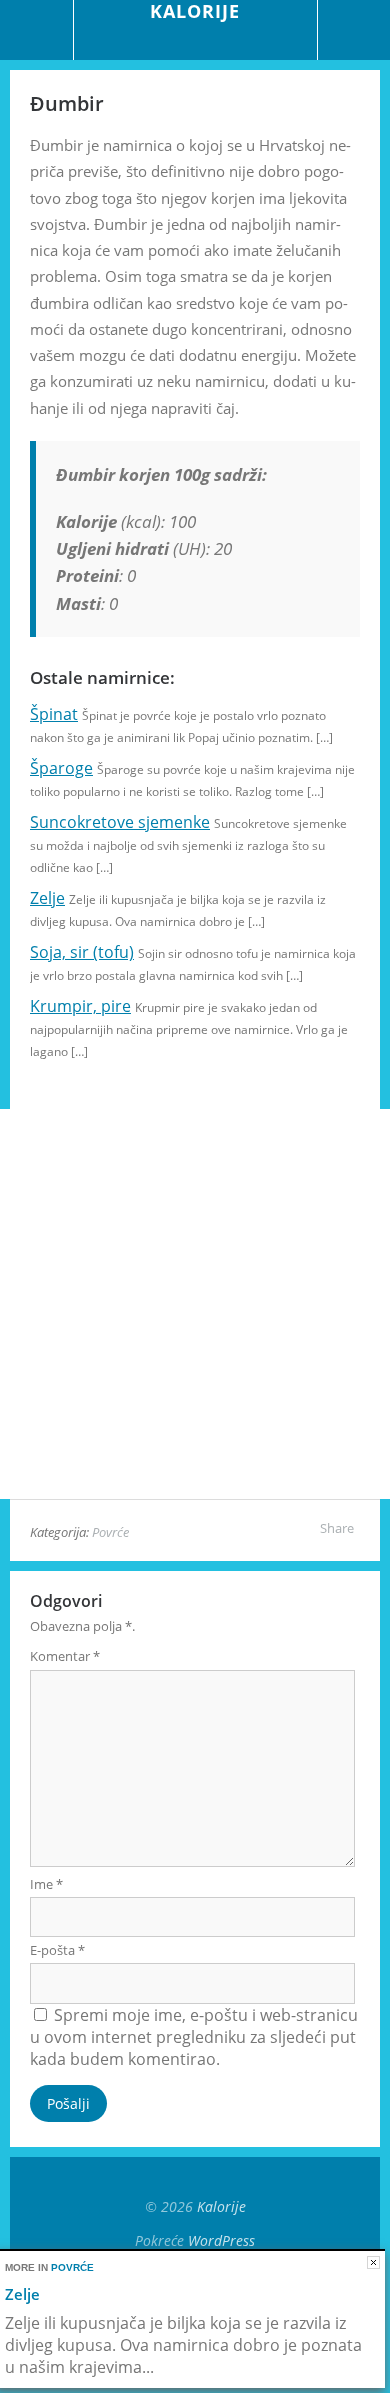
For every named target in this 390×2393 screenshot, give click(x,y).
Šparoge (61, 768)
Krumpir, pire (80, 1006)
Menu (37, 30)
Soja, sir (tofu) (82, 952)
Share (337, 1528)
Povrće (110, 1532)
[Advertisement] (195, 1304)
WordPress (221, 2240)
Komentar (65, 1656)
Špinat (54, 714)
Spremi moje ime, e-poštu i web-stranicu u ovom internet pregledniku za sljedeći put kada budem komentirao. (194, 2037)
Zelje (47, 898)
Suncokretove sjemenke (120, 822)
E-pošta (57, 1950)
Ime (46, 1884)
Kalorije (221, 2206)
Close (373, 2262)
